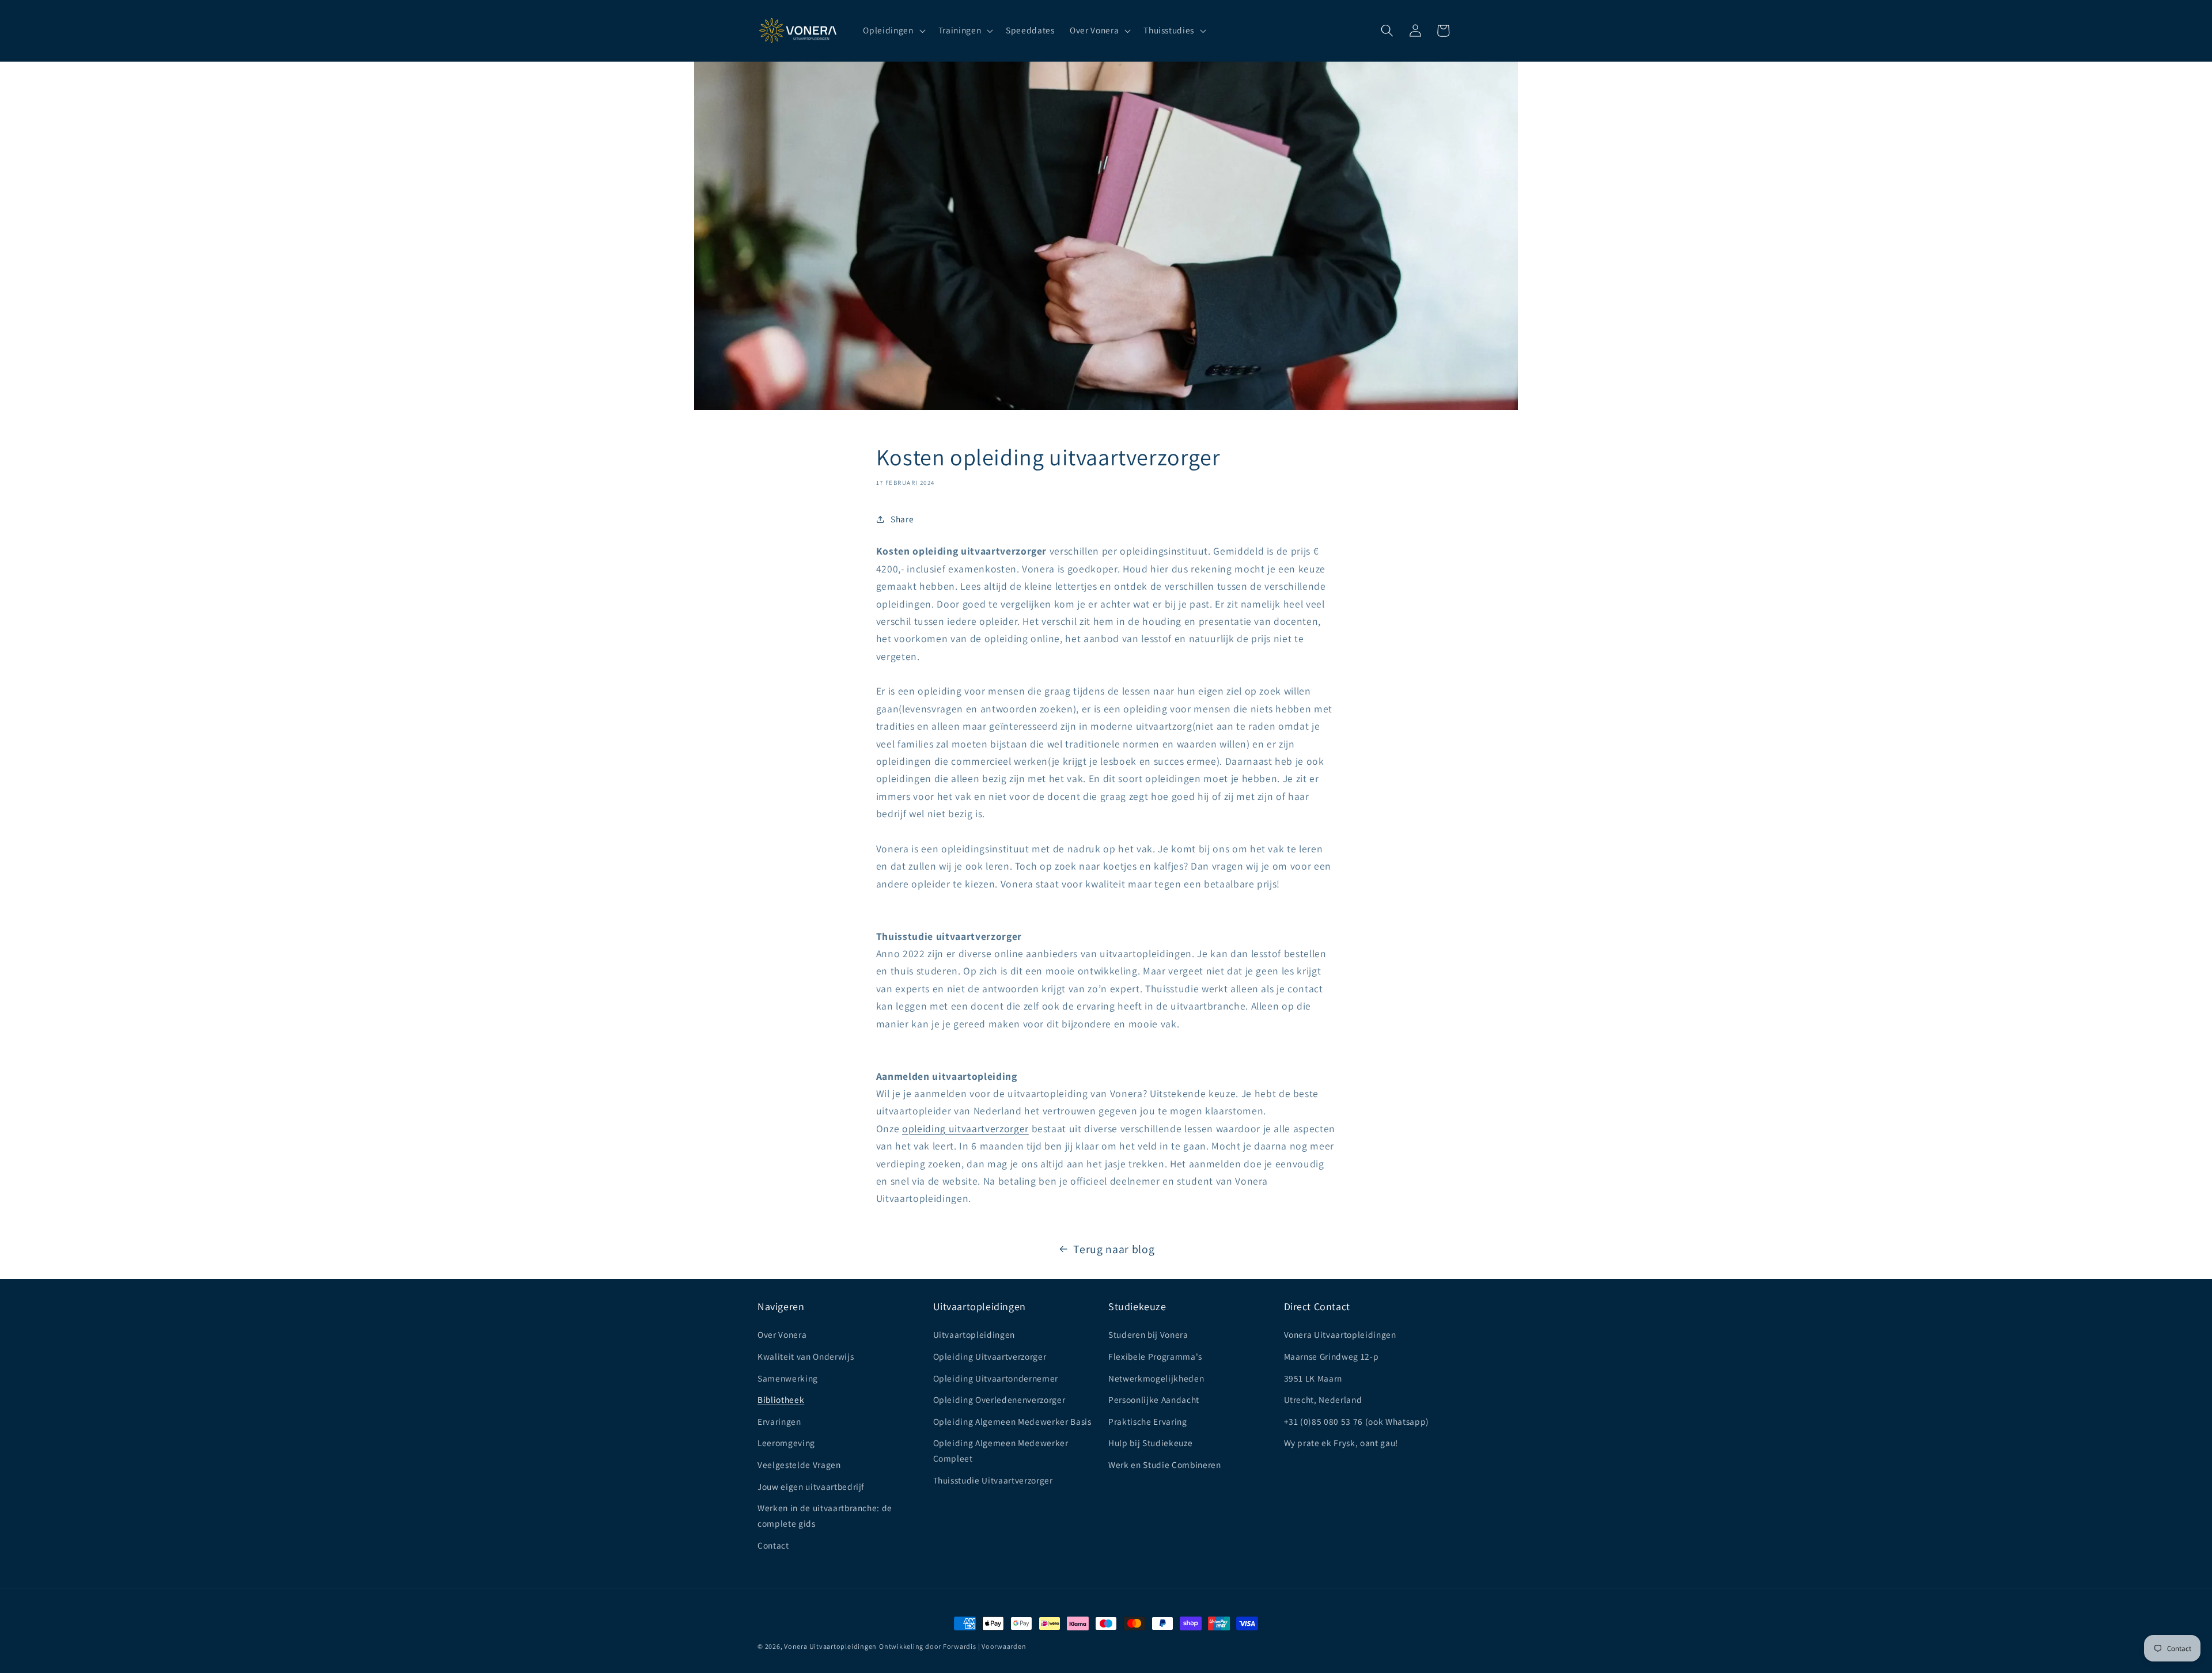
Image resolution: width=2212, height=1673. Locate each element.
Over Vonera (782, 1334)
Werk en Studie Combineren (1165, 1465)
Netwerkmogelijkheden (1156, 1378)
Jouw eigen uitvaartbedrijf (811, 1486)
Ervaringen (779, 1421)
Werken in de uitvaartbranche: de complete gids (825, 1515)
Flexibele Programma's (1155, 1356)
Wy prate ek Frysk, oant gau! (1341, 1443)
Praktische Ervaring (1148, 1421)
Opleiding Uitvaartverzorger (990, 1356)
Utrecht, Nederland (1323, 1399)
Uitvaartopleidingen (974, 1334)
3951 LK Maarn (1313, 1378)
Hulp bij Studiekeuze (1150, 1443)
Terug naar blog (1114, 1249)
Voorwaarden (1004, 1646)
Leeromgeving (786, 1443)
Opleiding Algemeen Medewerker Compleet (1001, 1450)
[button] (893, 31)
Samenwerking (788, 1378)
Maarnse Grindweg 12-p (1332, 1356)
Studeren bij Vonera (1148, 1334)
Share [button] (902, 519)
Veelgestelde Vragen (799, 1465)
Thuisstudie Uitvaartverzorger (993, 1480)
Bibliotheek (781, 1399)
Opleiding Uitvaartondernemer (996, 1378)
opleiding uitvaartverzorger (965, 1128)
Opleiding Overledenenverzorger (999, 1399)
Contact (773, 1545)
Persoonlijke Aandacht (1154, 1399)
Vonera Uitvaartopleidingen (1340, 1334)
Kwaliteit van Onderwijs (806, 1356)
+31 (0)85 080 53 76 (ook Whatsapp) (1357, 1421)
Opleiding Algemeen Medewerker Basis (1012, 1421)
